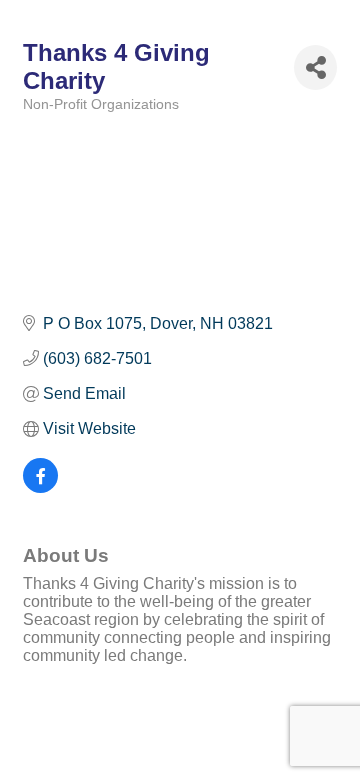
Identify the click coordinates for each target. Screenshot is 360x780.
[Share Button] (315, 67)
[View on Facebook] (40, 487)
